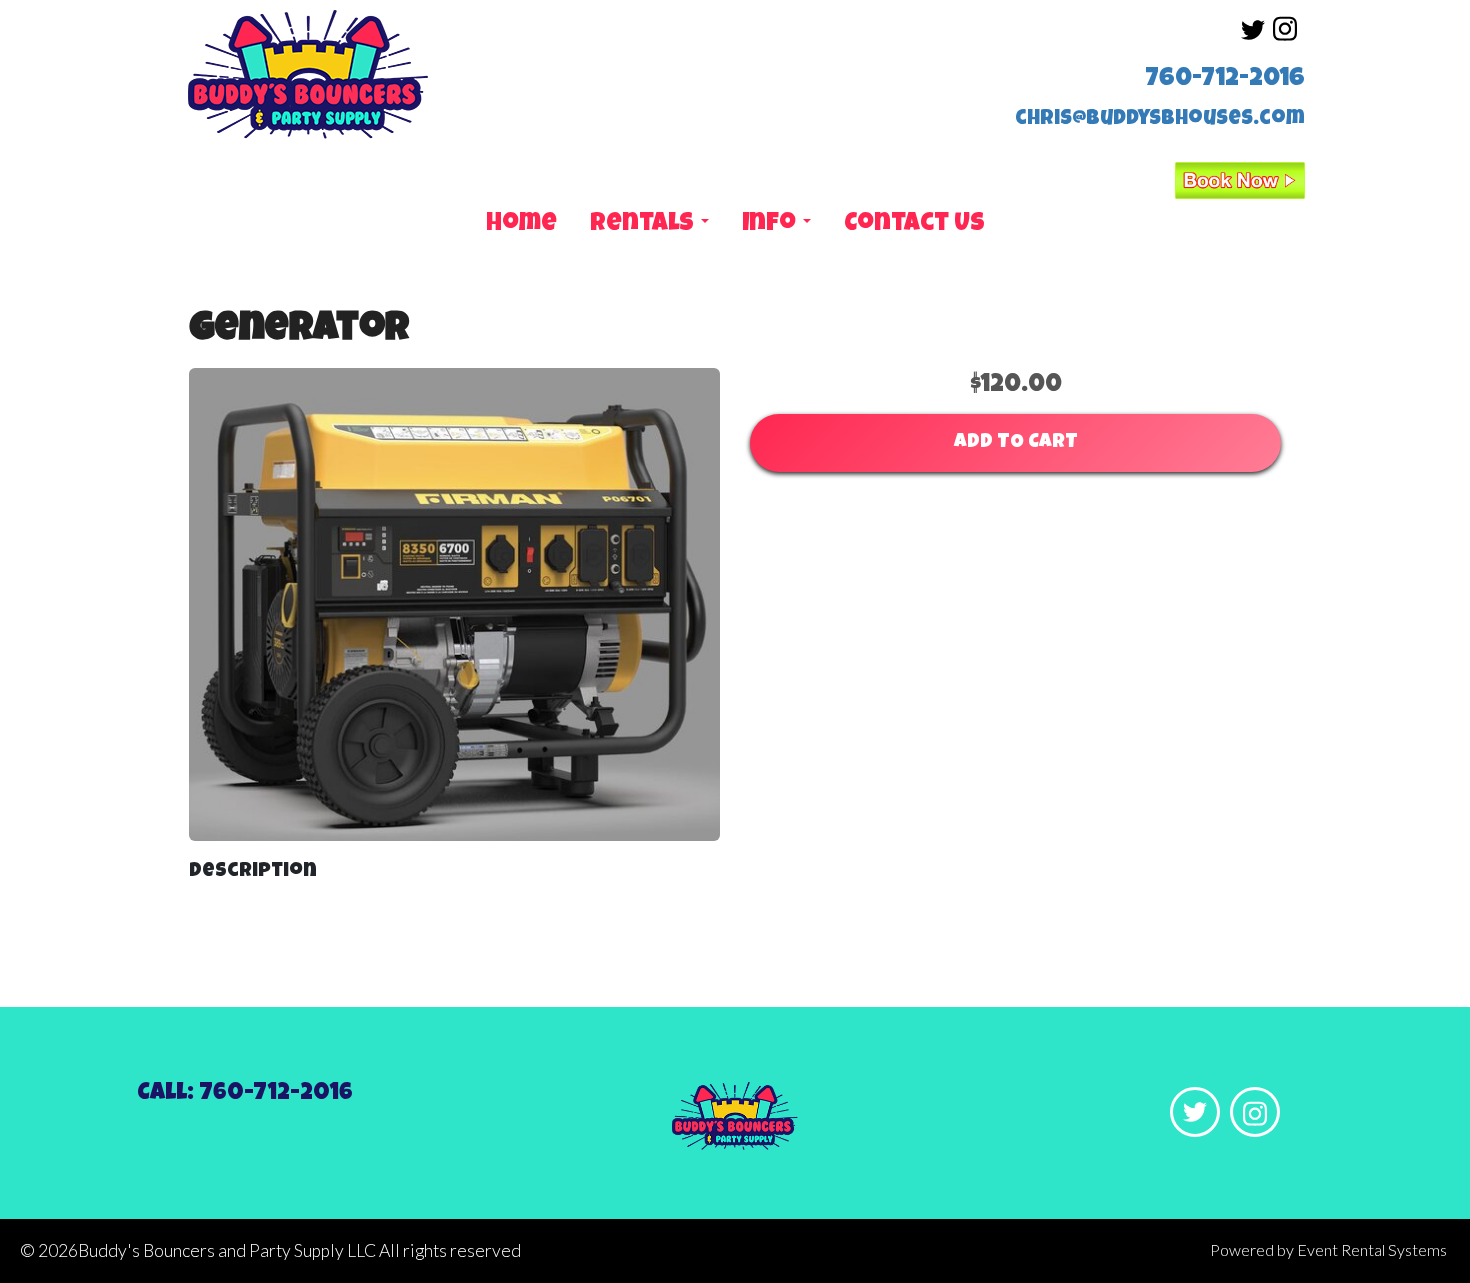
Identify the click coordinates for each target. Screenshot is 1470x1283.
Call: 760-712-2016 (245, 1094)
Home (521, 224)
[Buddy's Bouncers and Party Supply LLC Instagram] (1285, 39)
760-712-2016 (1225, 80)
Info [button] (771, 224)
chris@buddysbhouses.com (1160, 119)
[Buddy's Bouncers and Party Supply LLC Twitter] (1253, 39)
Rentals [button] (644, 224)
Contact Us (914, 224)
